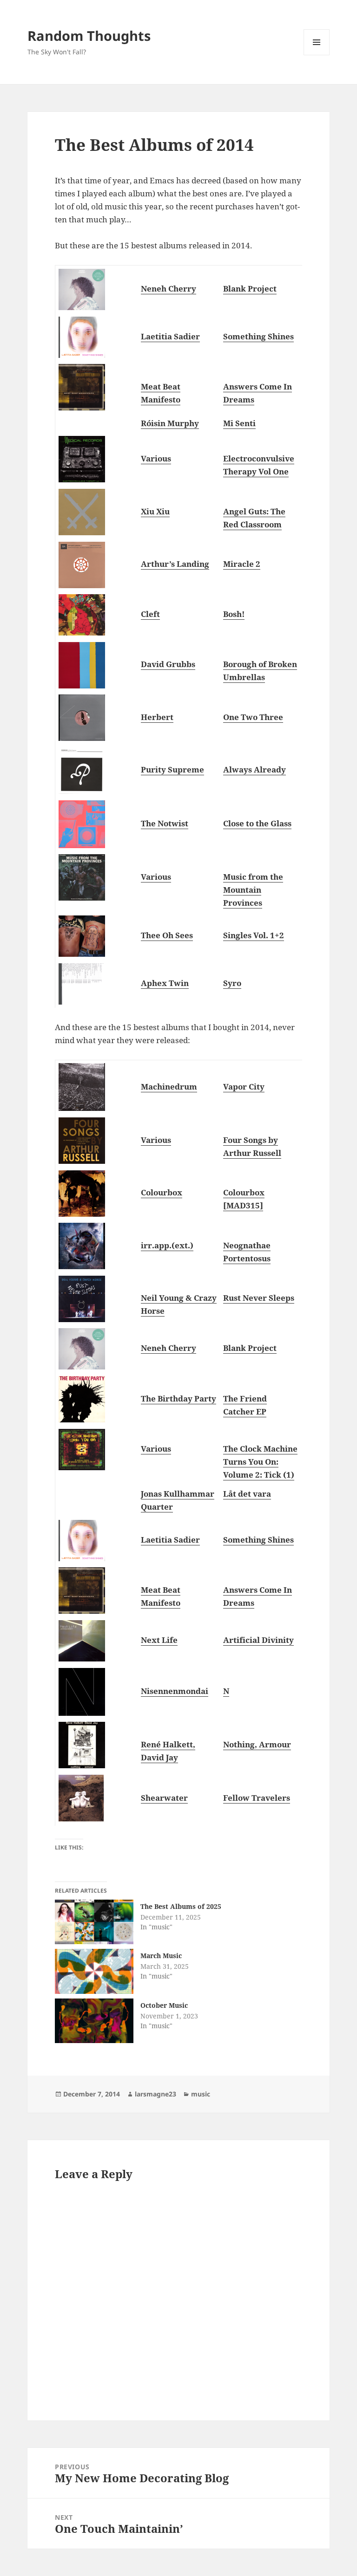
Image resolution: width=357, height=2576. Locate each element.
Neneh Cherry (169, 289)
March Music (161, 1956)
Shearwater (164, 1798)
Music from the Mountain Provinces (253, 890)
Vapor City (244, 1087)
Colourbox (162, 1192)
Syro (232, 983)
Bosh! (234, 614)
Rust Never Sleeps (259, 1298)
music (201, 2094)
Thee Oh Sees (167, 935)
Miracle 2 (242, 564)
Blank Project (250, 289)
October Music (164, 2005)
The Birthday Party (178, 1398)
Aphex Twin (165, 983)
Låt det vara (247, 1494)
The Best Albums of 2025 (181, 1906)
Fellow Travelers (257, 1798)
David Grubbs (168, 664)
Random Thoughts (89, 36)
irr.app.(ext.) (167, 1245)
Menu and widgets (317, 55)
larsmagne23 (155, 2094)
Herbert (157, 717)
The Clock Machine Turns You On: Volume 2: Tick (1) (260, 1462)
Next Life (159, 1640)
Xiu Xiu (155, 511)
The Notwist (165, 823)
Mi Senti (239, 423)
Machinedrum (169, 1087)
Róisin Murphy (170, 423)
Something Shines (258, 336)
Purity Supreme (172, 769)
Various (156, 458)
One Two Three (253, 717)
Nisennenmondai (175, 1691)
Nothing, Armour (257, 1744)
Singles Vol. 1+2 (254, 935)
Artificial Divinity (258, 1640)
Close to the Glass (257, 823)
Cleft (150, 614)
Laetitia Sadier (170, 336)
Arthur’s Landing (175, 564)
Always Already (255, 769)
